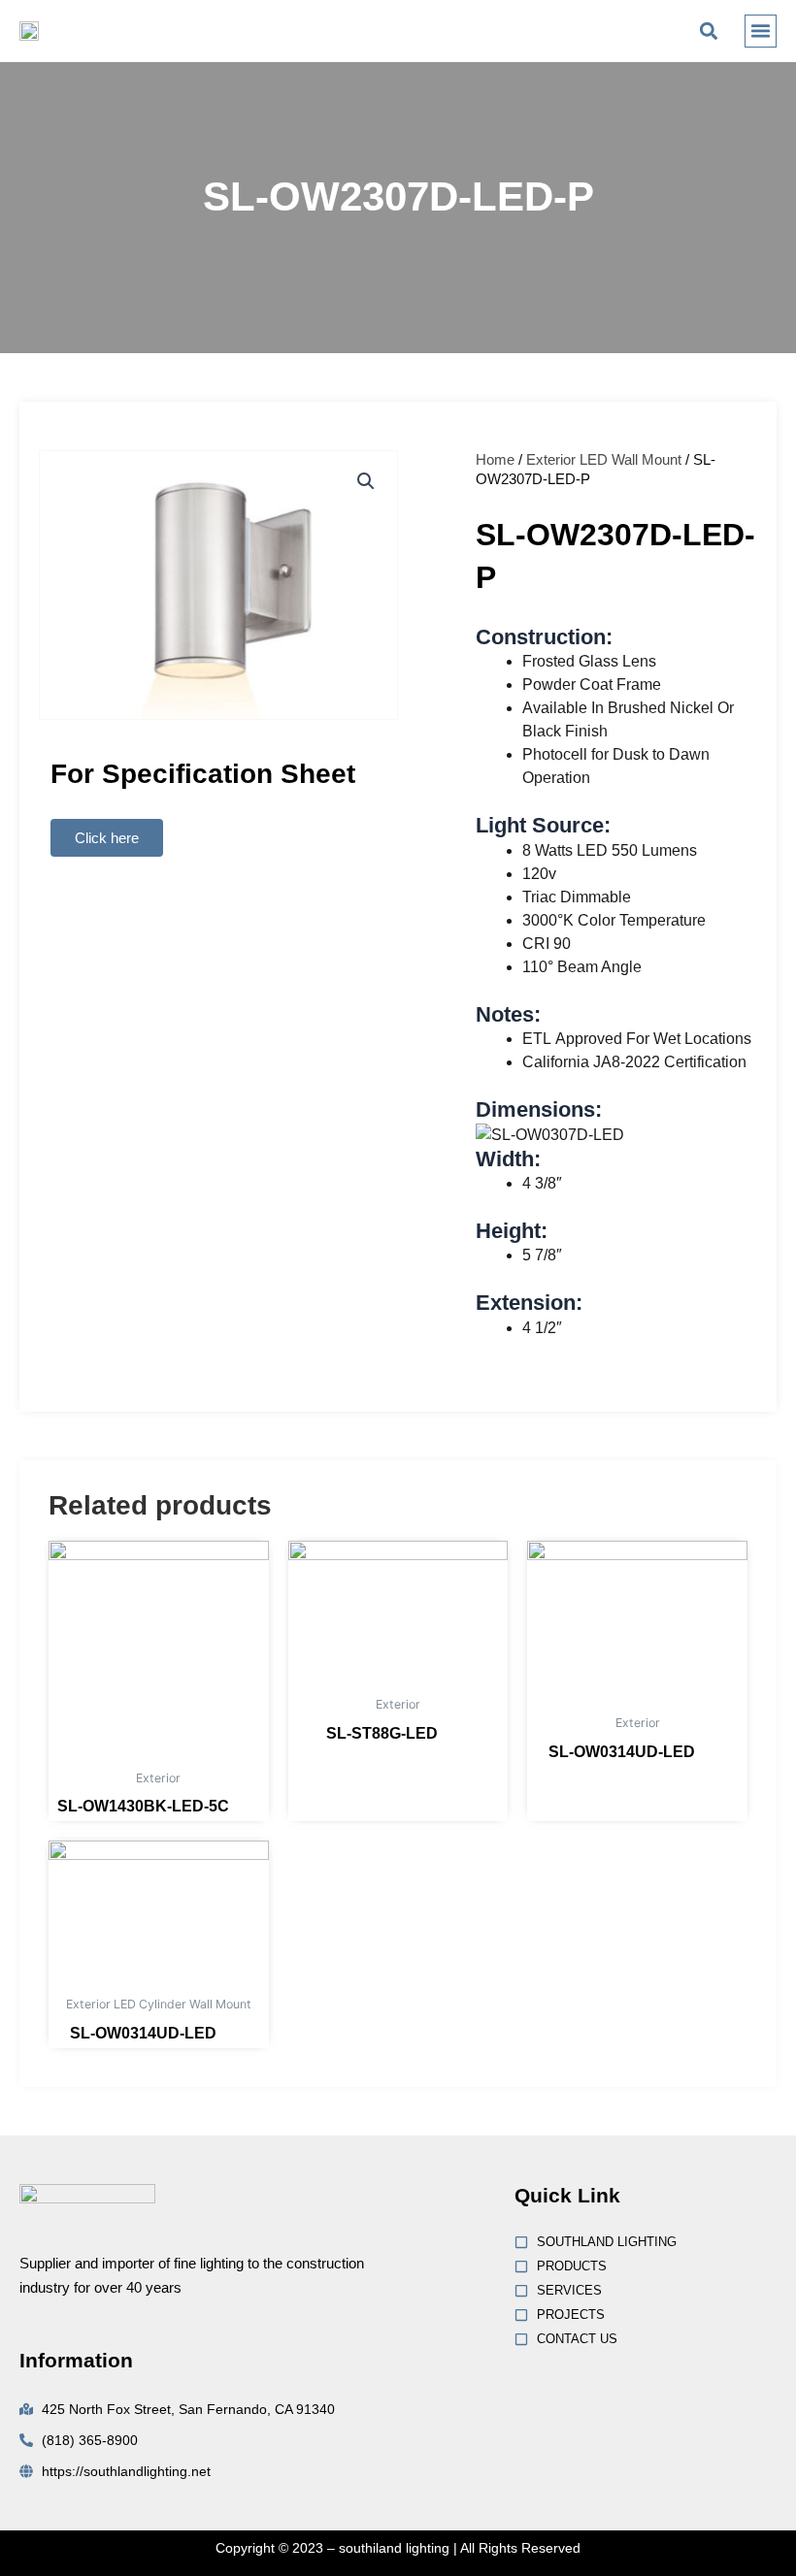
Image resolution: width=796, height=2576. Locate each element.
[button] (709, 31)
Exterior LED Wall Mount (604, 459)
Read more (247, 1810)
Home (495, 459)
